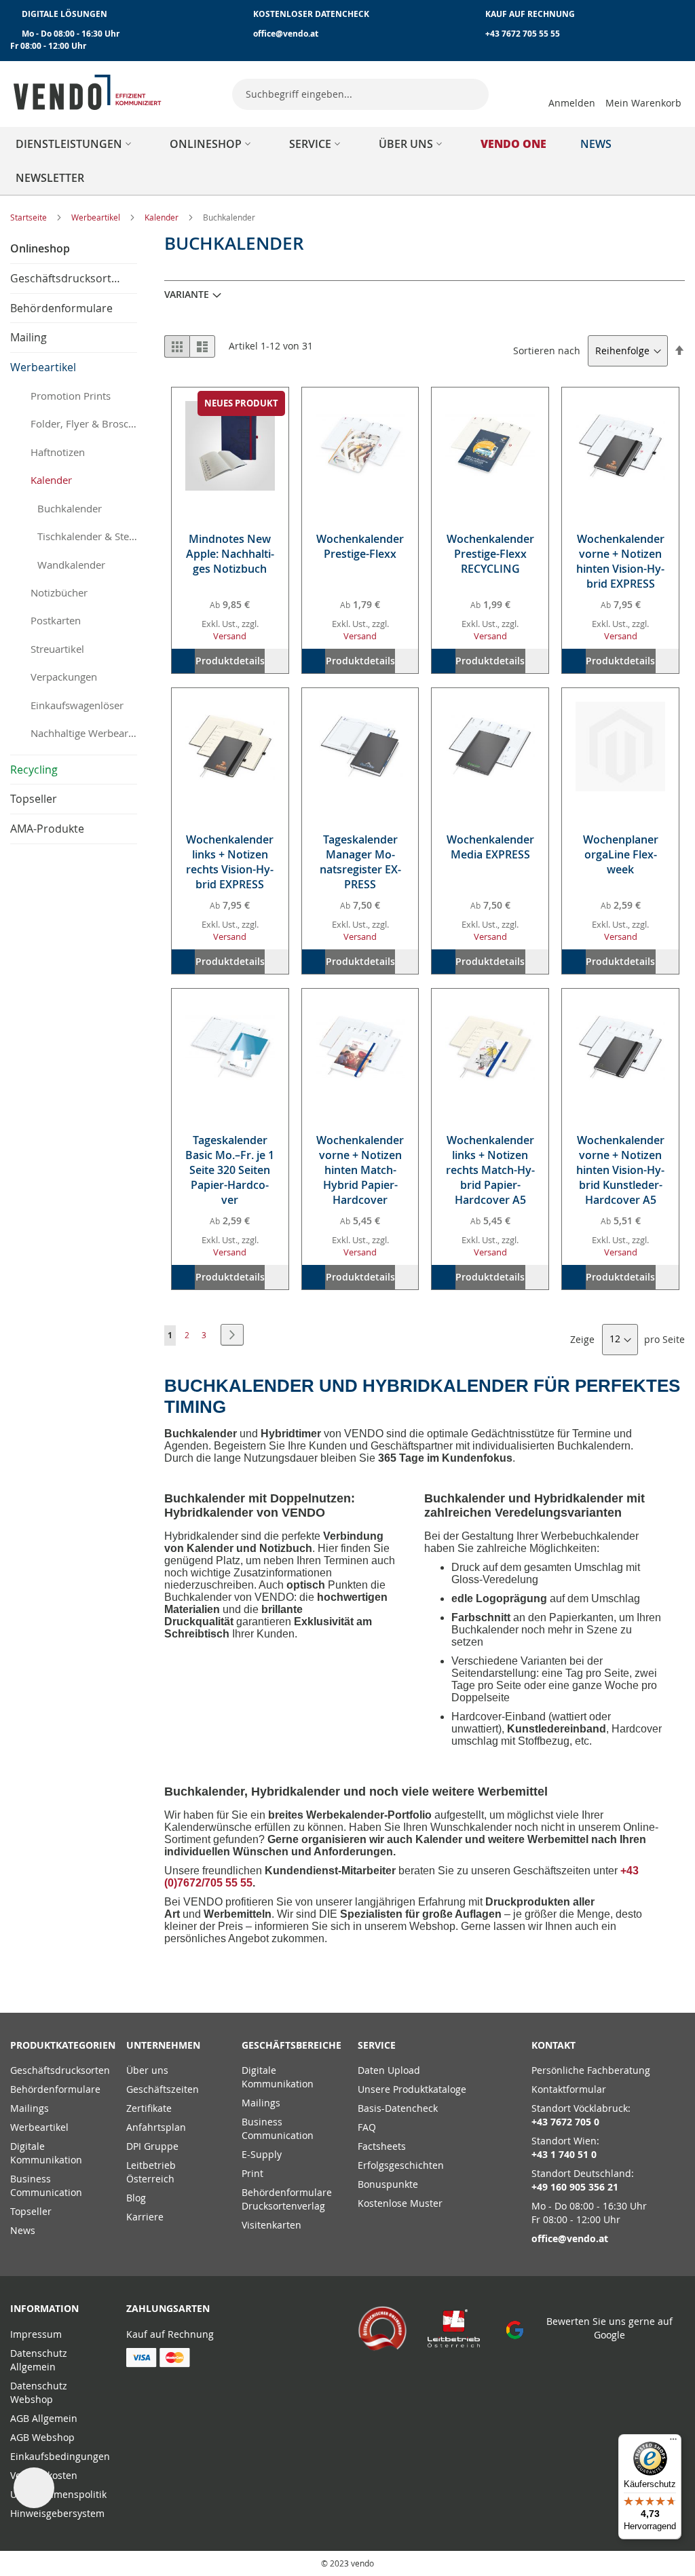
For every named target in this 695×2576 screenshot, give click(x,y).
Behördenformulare (55, 2089)
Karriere (145, 2217)
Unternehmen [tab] (163, 2045)
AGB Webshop (42, 2437)
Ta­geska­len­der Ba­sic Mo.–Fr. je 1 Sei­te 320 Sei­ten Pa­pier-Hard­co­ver (230, 1170)
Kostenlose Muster (400, 2203)
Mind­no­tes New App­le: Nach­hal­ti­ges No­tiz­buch (230, 554)
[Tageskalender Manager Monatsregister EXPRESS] (360, 746)
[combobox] (360, 94)
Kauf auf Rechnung (170, 2334)
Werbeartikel (97, 217)
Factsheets (382, 2146)
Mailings (30, 2108)
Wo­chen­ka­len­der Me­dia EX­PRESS (490, 847)
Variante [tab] (187, 294)
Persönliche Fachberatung (591, 2070)
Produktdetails (230, 661)
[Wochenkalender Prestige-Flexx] (360, 446)
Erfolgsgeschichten (401, 2165)
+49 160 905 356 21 (575, 2187)
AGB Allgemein (44, 2418)
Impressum (36, 2334)
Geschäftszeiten (163, 2089)
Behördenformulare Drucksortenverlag (287, 2199)
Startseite (30, 217)
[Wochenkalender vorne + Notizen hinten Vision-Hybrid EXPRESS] (620, 446)
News (23, 2230)
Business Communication (46, 2185)
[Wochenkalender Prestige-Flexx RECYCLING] (490, 446)
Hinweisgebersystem (57, 2513)
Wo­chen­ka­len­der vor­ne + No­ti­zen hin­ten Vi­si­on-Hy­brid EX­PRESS (620, 561)
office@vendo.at (286, 34)
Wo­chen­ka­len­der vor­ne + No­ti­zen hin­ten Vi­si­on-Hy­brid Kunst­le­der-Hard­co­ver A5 (620, 1170)
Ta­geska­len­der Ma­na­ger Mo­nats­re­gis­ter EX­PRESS (360, 862)
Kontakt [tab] (553, 2045)
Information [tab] (44, 2308)
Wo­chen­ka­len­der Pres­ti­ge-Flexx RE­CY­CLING (490, 554)
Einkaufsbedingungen (60, 2456)
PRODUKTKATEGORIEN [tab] (58, 2045)
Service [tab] (377, 2045)
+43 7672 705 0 (565, 2122)
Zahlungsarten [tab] (168, 2308)
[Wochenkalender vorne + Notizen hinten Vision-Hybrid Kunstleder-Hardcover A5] (620, 1047)
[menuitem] (76, 144)
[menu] (347, 161)
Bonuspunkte (388, 2184)
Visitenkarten (271, 2225)
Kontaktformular (569, 2089)
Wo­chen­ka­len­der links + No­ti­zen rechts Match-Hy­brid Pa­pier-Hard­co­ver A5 (490, 1170)
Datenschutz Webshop (39, 2392)
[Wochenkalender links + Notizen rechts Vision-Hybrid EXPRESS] (230, 746)
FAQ (367, 2127)
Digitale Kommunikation (46, 2153)
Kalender (163, 217)
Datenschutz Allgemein (39, 2360)
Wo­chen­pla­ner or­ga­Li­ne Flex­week (621, 854)
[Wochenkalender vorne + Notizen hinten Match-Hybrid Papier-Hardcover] (360, 1047)
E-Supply (262, 2154)
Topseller (31, 2211)
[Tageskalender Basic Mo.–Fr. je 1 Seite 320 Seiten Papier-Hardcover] (230, 1047)
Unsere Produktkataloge (412, 2089)
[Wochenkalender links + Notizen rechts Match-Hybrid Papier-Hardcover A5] (490, 1047)
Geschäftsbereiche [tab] (289, 2045)
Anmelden (572, 103)
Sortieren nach (547, 351)
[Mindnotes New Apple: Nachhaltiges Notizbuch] (230, 446)
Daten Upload (389, 2070)
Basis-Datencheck (398, 2108)
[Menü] (673, 2442)
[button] (276, 661)
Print (252, 2173)
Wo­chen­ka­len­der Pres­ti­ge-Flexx (360, 546)
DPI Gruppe (152, 2146)
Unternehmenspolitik (58, 2494)
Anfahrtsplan (156, 2127)
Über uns (147, 2070)
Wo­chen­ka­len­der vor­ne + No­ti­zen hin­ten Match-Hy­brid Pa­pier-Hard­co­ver (360, 1170)
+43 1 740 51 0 (564, 2154)
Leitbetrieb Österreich (151, 2172)
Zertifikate (149, 2108)
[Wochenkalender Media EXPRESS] (490, 746)
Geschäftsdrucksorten (60, 2070)
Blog (136, 2198)
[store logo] (88, 92)
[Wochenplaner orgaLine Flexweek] (620, 746)
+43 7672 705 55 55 (523, 34)
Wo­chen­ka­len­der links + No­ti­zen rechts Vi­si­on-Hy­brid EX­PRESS (230, 862)
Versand (230, 636)
